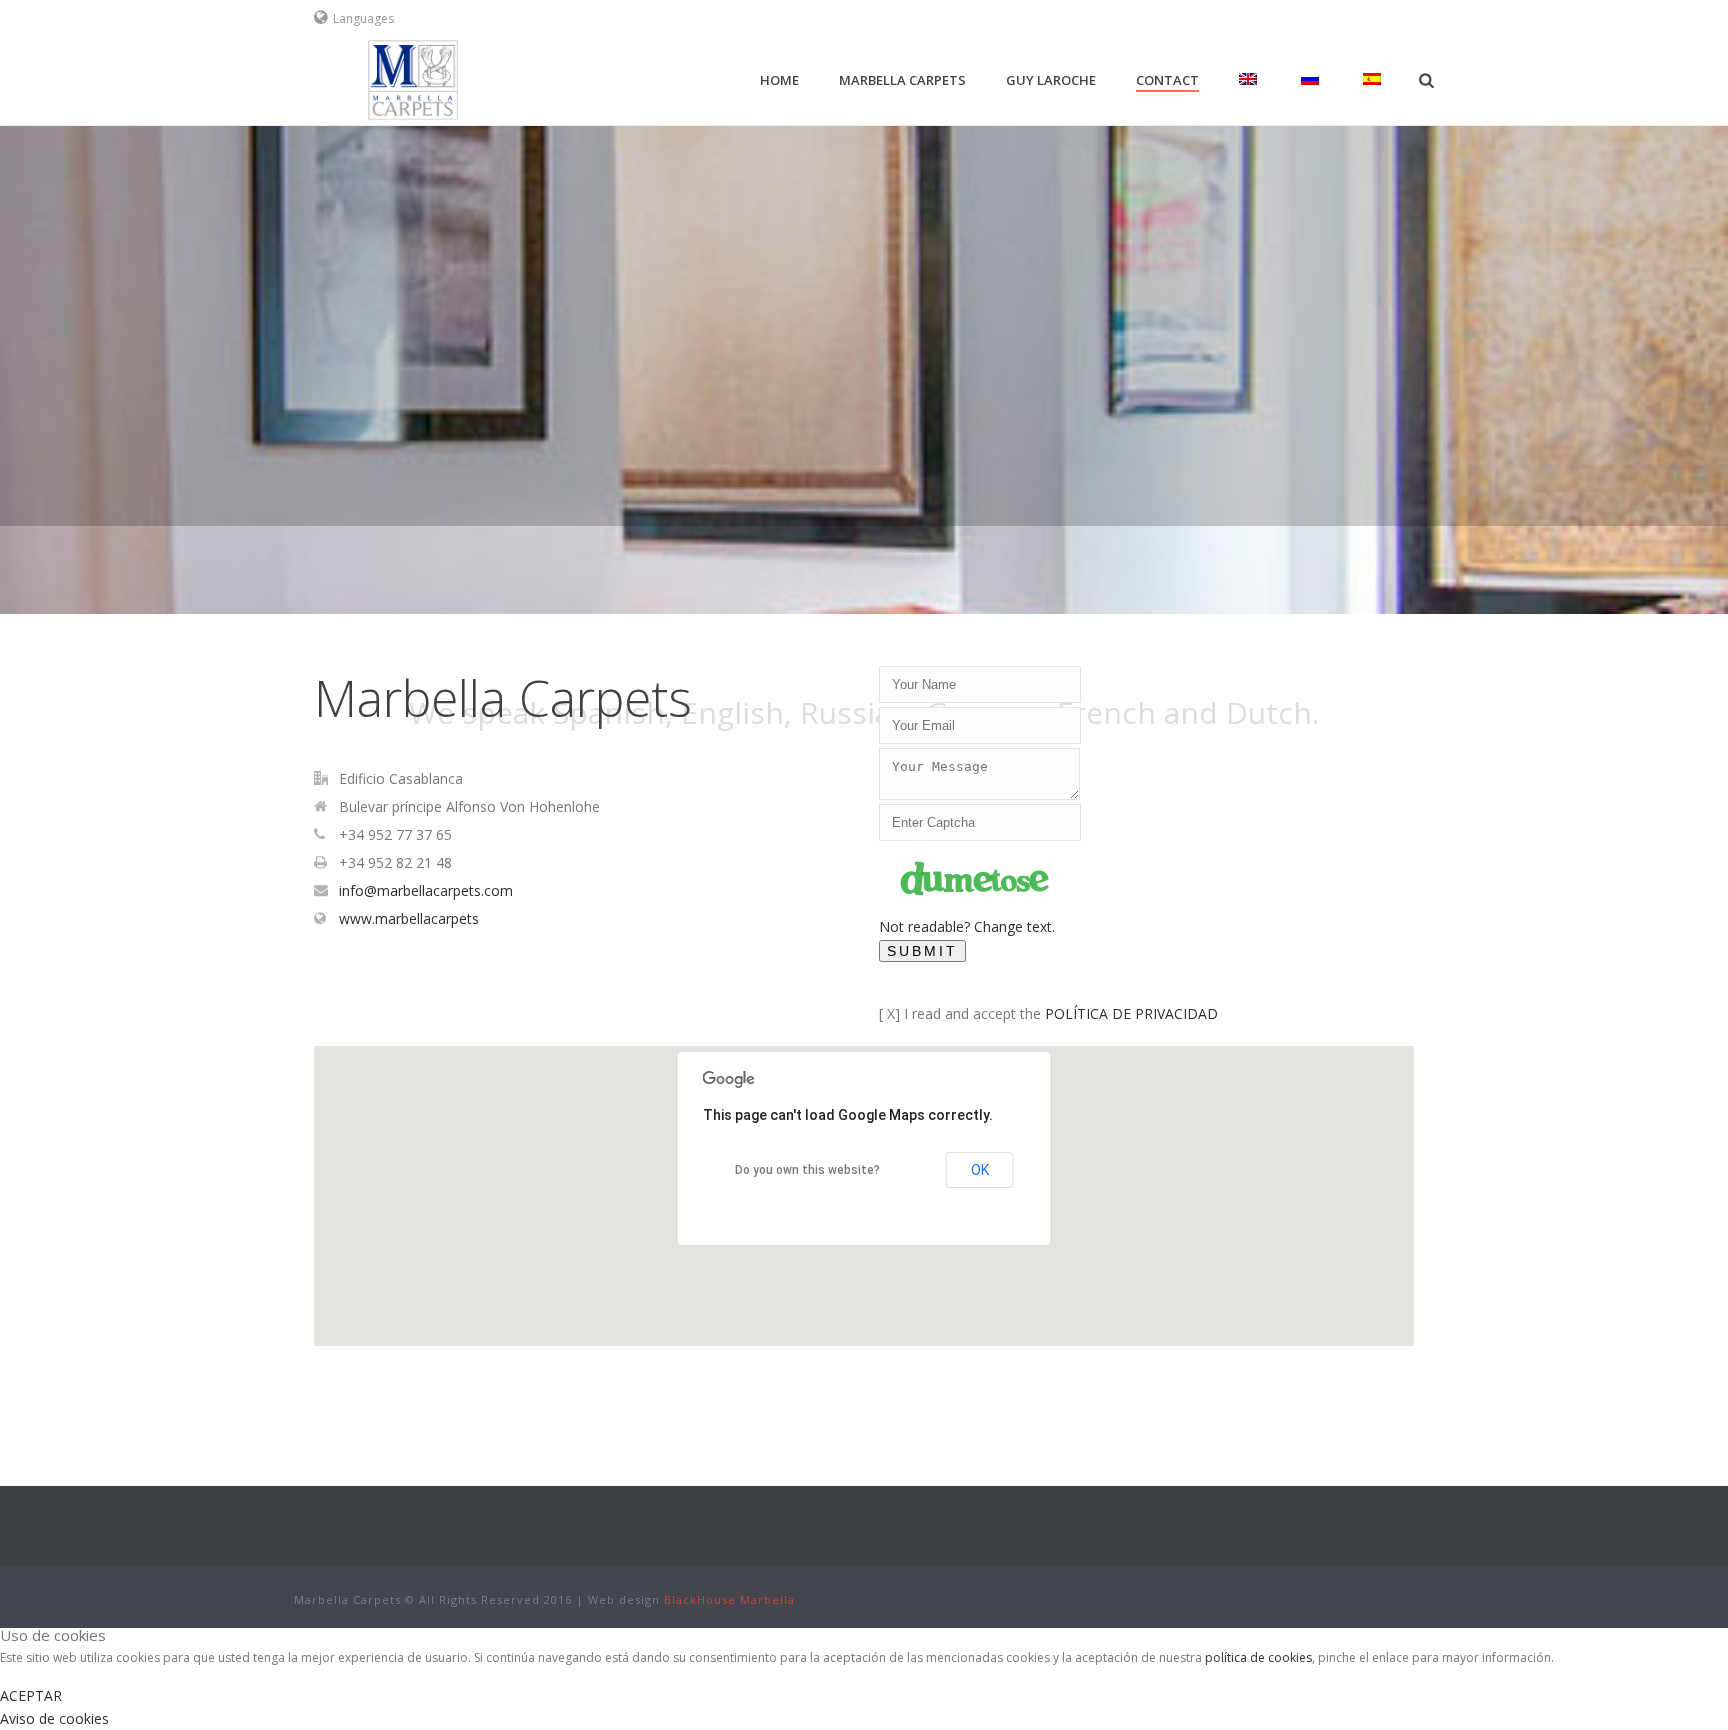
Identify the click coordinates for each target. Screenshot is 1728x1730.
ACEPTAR (31, 1695)
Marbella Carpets (902, 80)
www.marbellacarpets (409, 919)
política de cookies (1258, 1657)
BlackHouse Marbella (729, 1599)
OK (980, 1170)
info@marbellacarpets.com (426, 891)
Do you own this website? (807, 1170)
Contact (1167, 80)
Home (779, 80)
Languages (363, 18)
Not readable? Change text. (967, 926)
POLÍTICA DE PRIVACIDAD (1131, 1013)
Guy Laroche (1051, 80)
